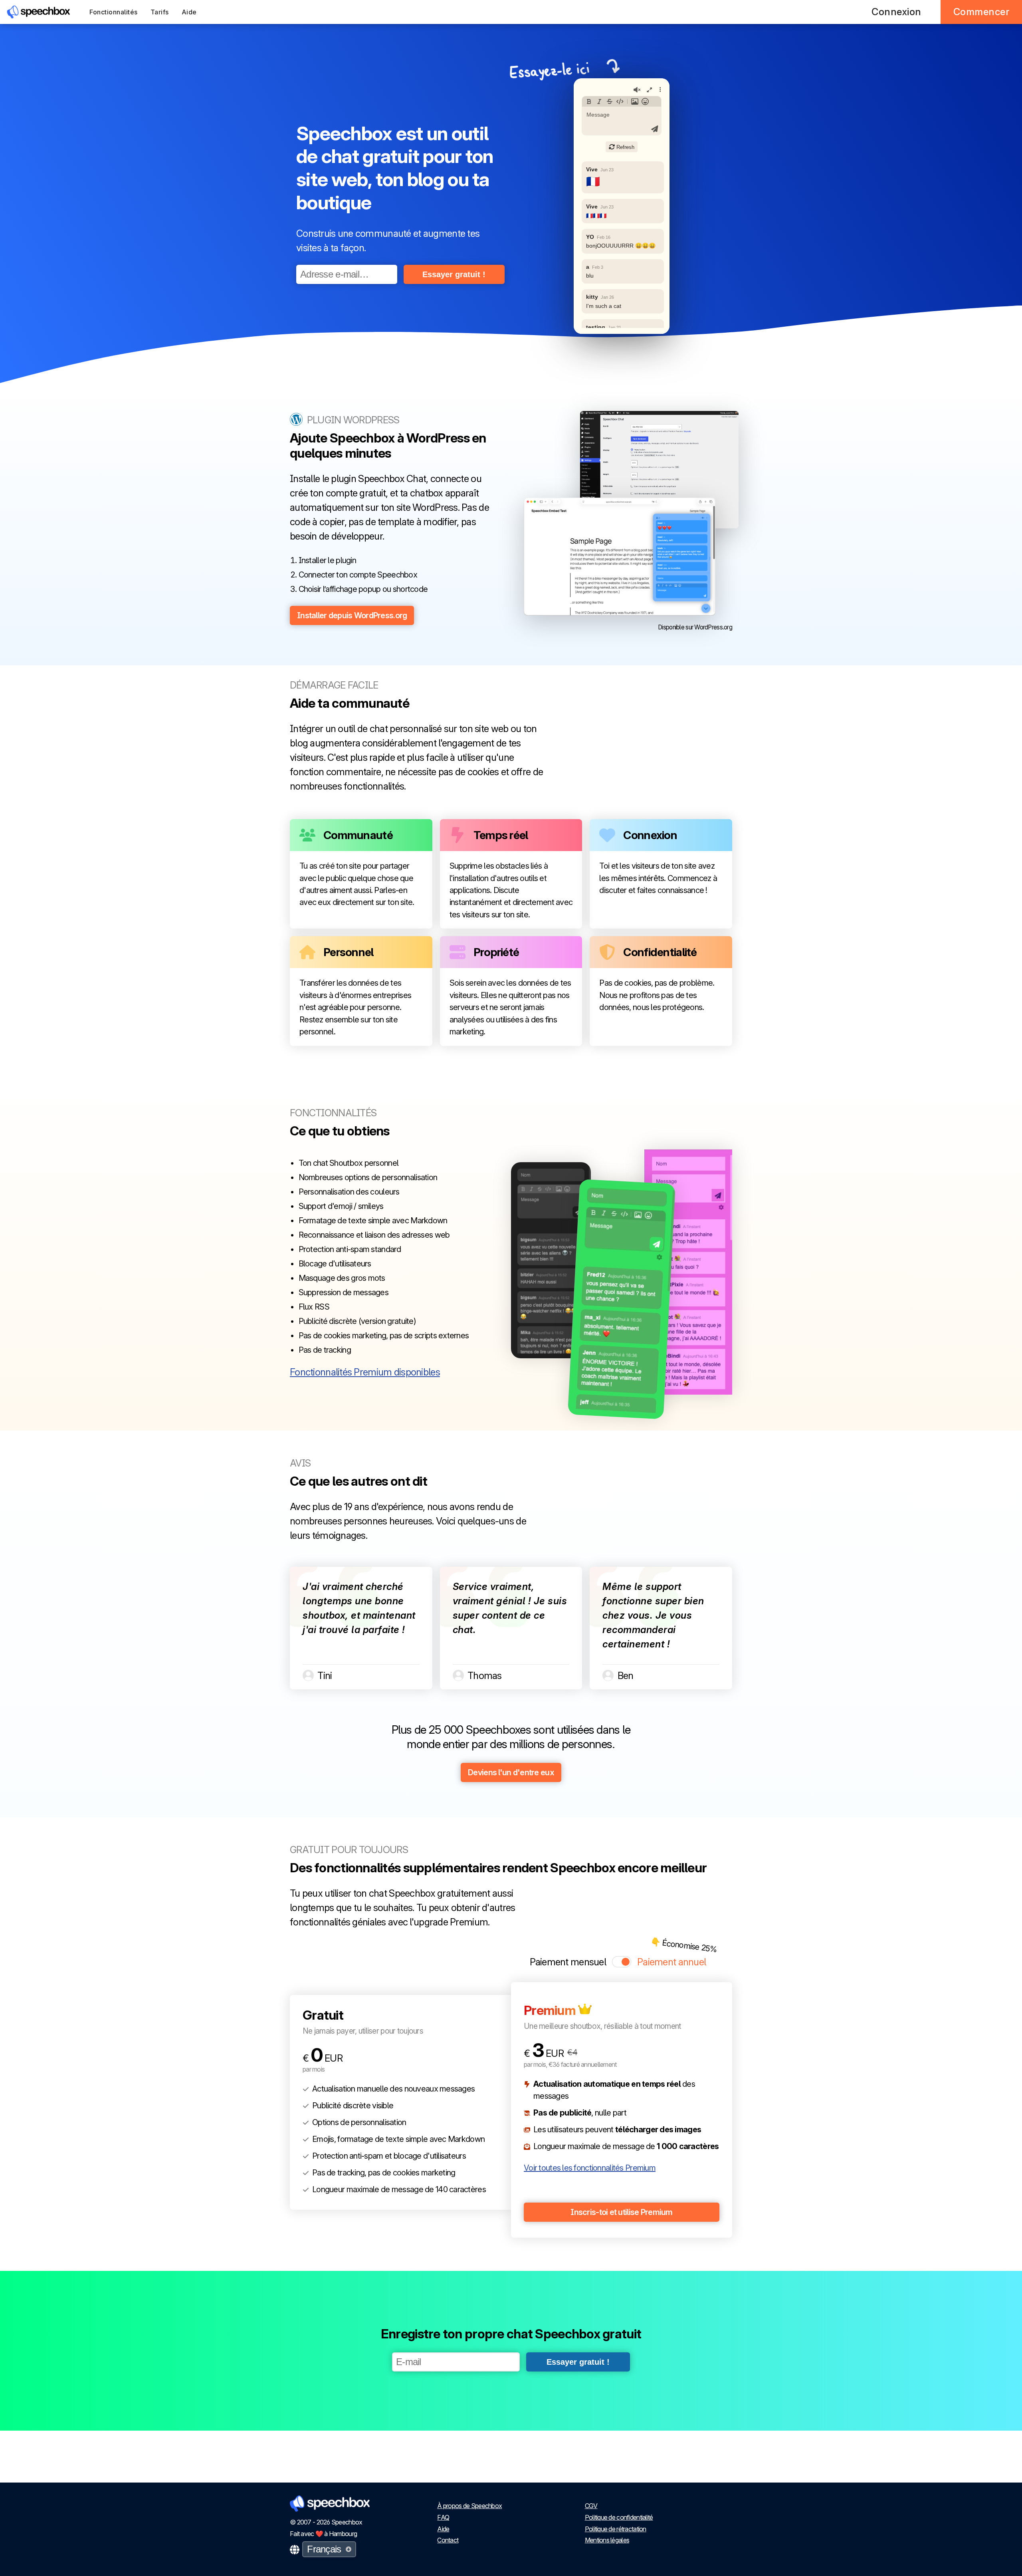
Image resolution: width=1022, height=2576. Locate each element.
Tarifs (160, 12)
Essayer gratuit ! (454, 274)
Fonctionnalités (114, 12)
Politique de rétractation (616, 2529)
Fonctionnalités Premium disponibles (365, 1372)
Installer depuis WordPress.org (352, 615)
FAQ (443, 2517)
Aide (189, 12)
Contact (448, 2540)
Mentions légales (607, 2540)
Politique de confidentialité (619, 2517)
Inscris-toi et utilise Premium (621, 2212)
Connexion (896, 12)
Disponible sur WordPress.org (695, 627)
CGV (591, 2506)
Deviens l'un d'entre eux (511, 1772)
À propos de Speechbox (469, 2506)
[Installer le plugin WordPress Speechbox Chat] (659, 470)
